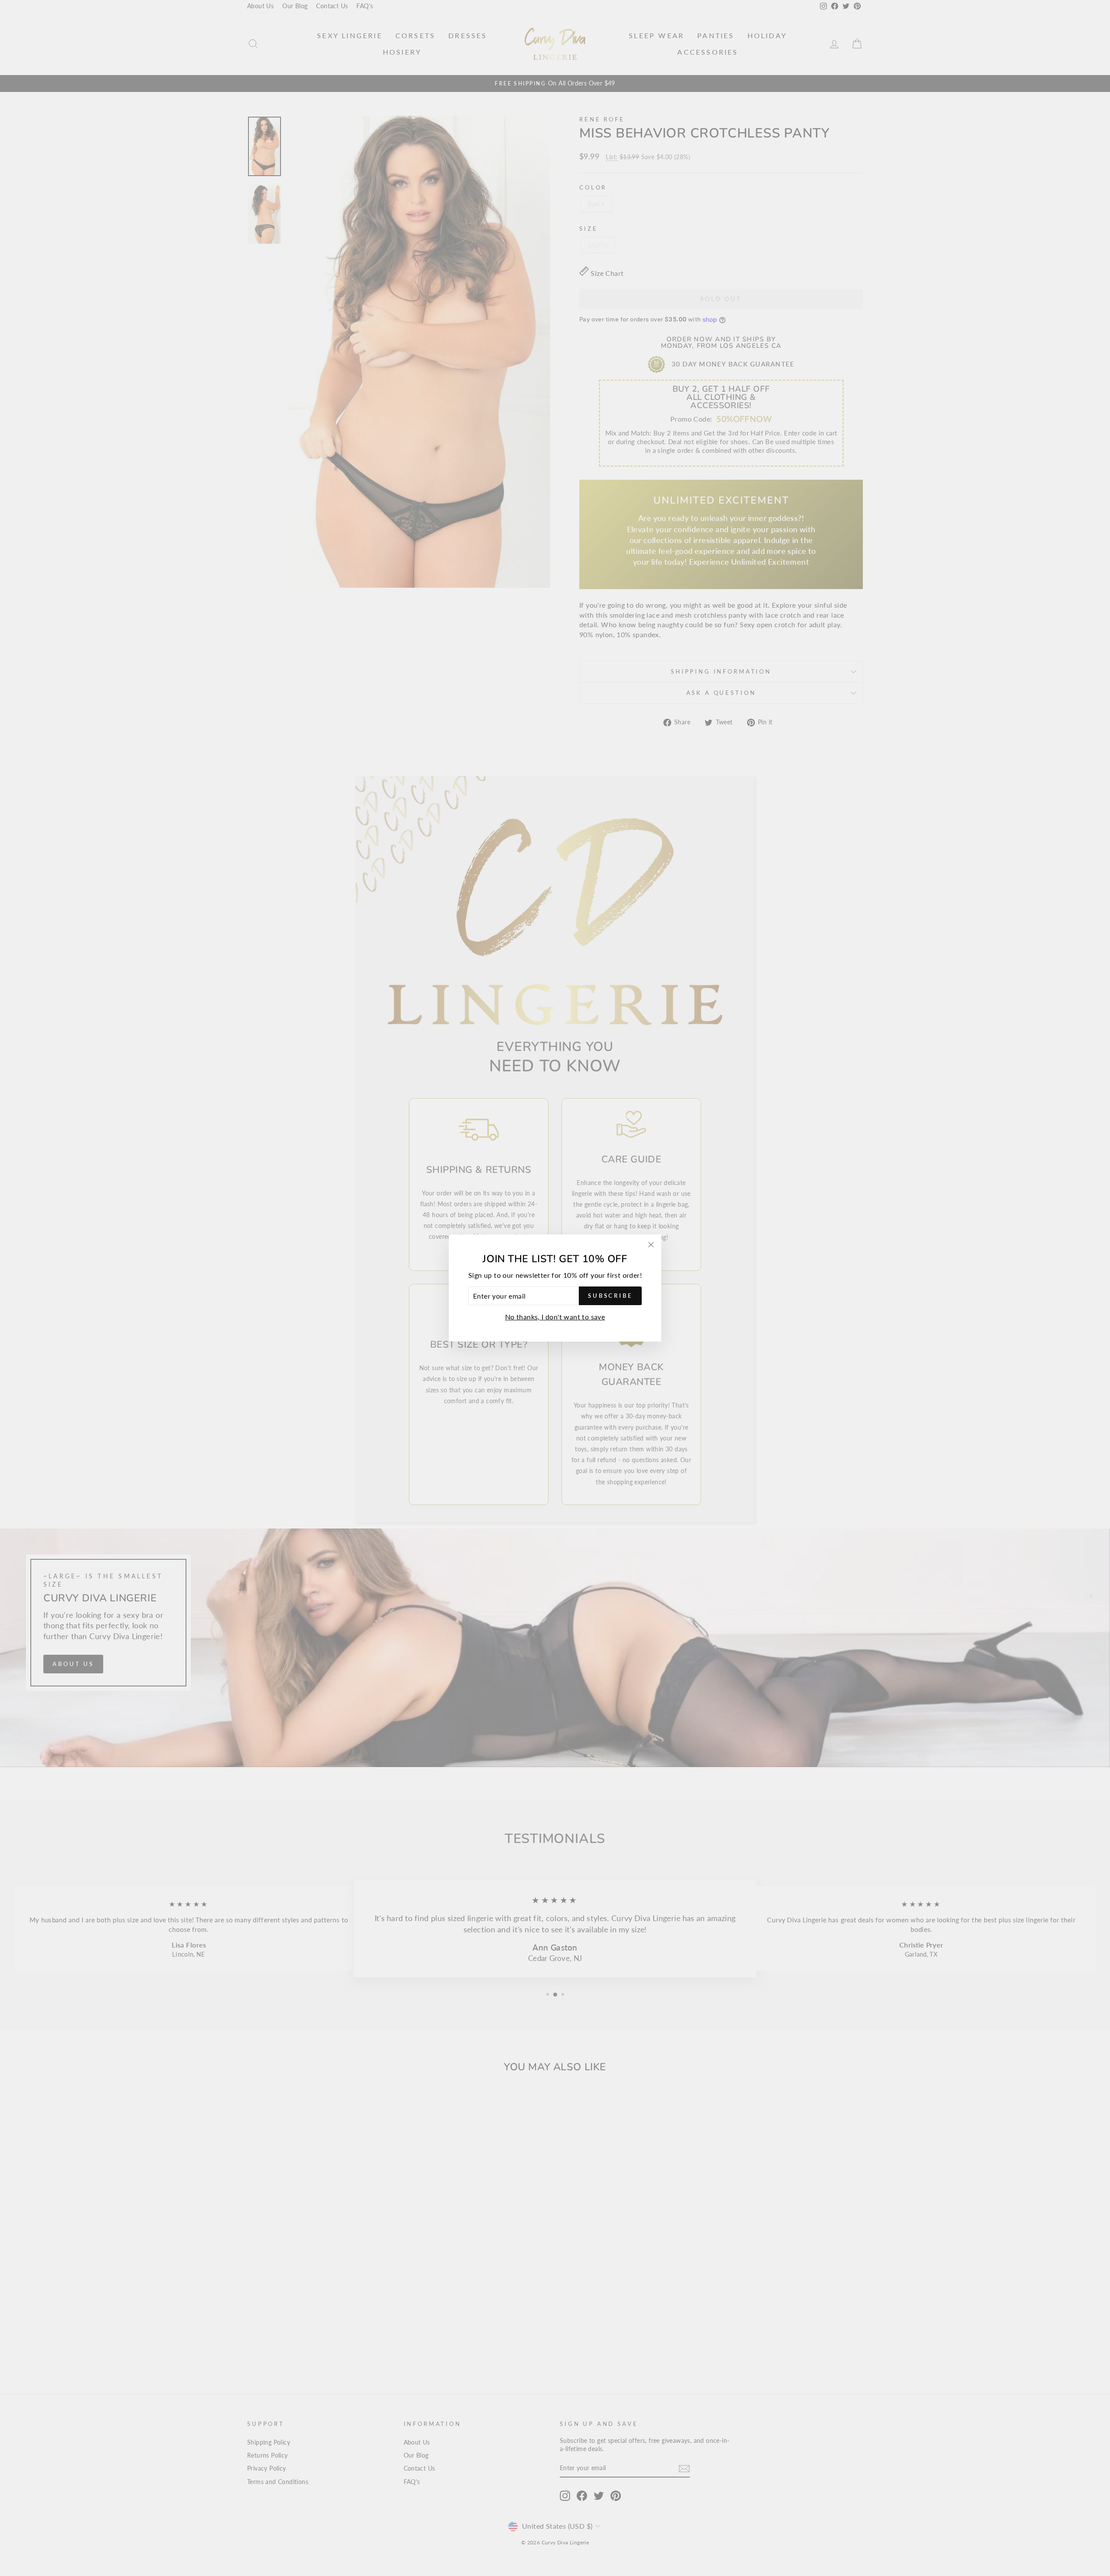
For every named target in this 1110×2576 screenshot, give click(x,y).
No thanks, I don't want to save (555, 1317)
